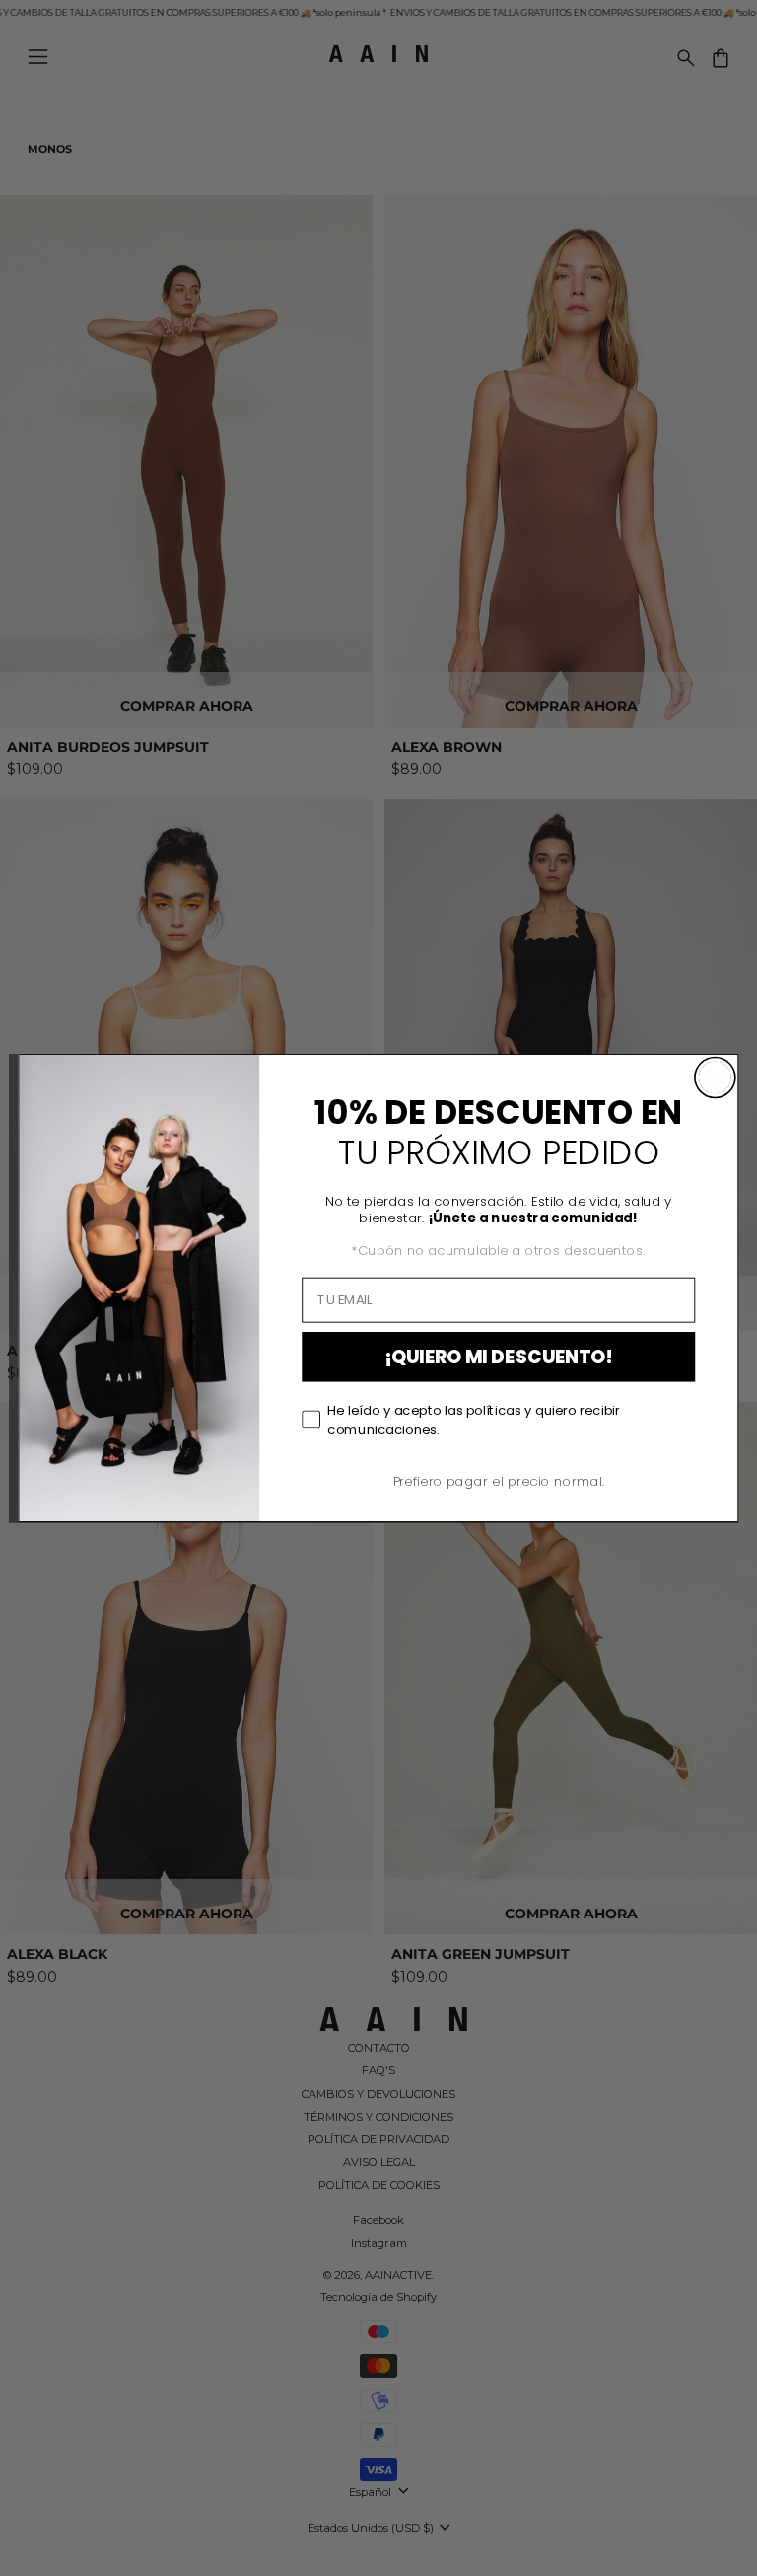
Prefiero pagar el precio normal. (499, 1481)
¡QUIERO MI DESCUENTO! (499, 1357)
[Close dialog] (715, 1077)
